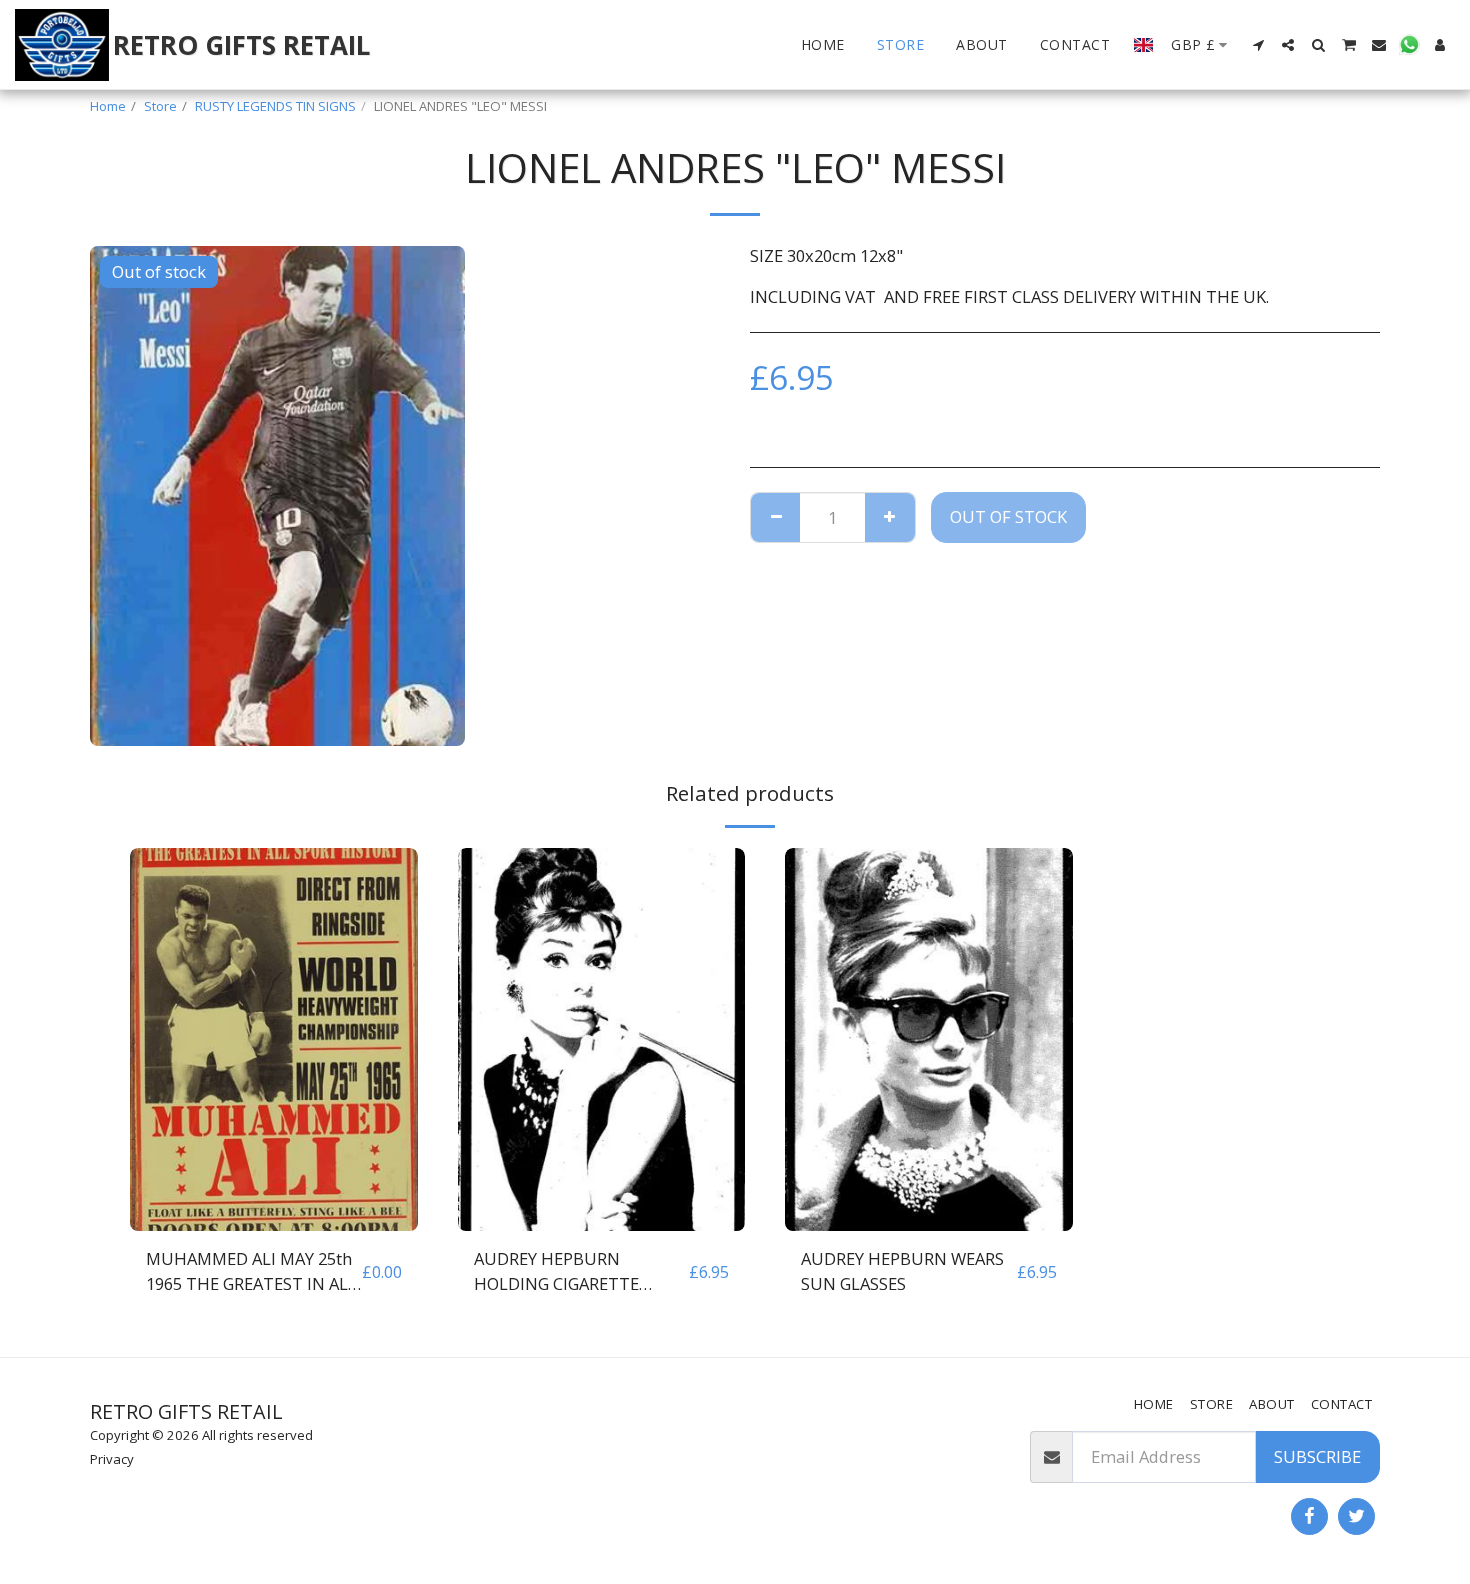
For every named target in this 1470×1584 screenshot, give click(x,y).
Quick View (273, 1220)
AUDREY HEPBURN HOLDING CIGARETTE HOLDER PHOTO (556, 1272)
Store (160, 106)
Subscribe (1317, 1456)
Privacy (112, 1459)
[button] (1258, 45)
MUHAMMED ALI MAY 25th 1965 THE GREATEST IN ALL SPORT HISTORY (251, 1272)
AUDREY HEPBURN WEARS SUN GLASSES (902, 1271)
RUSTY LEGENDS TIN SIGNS (275, 106)
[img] (274, 1039)
